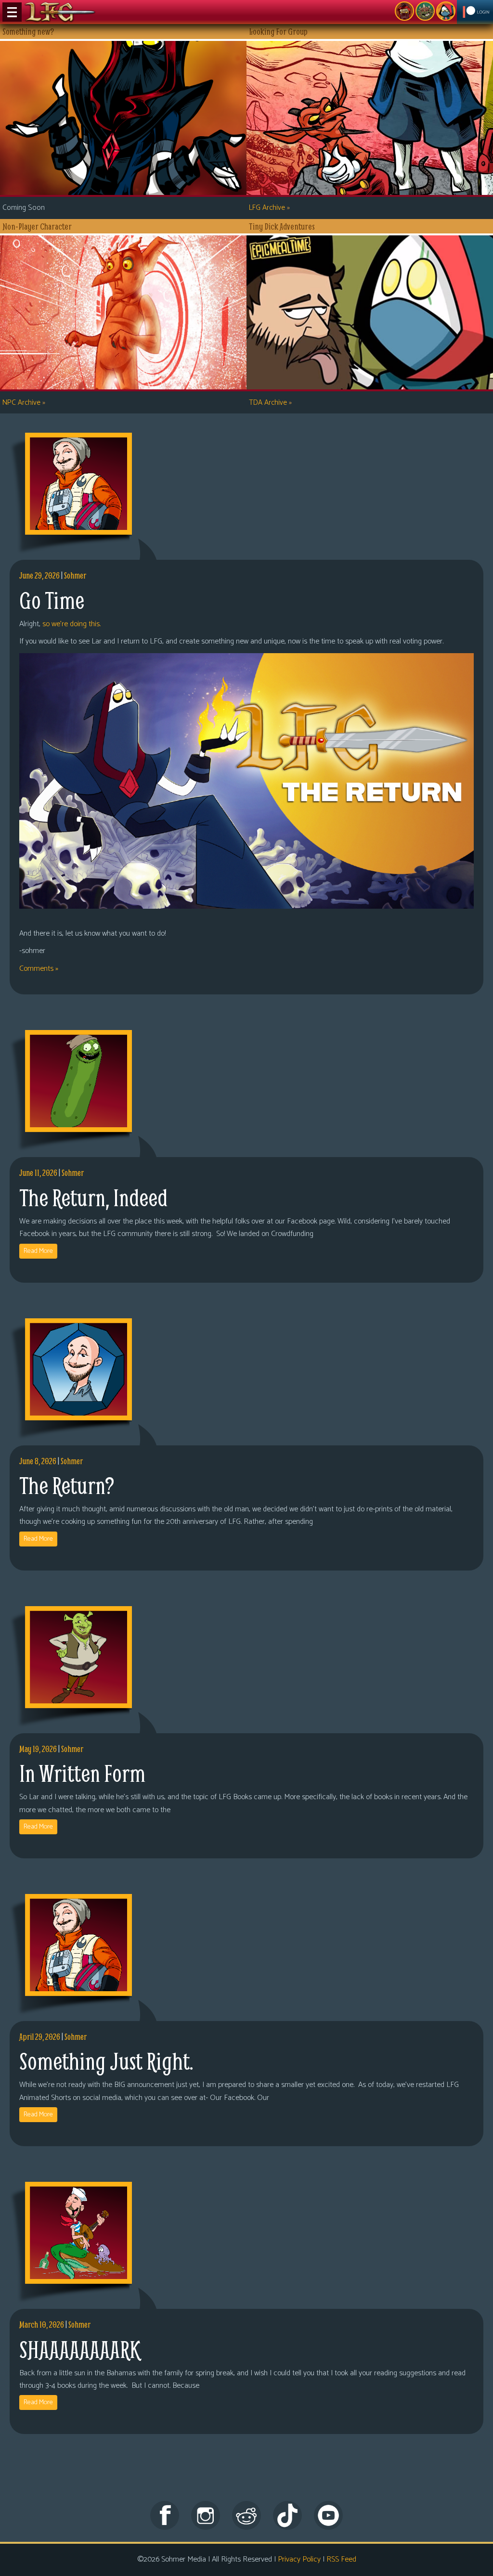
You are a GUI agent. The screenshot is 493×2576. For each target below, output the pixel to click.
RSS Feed (341, 2559)
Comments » (39, 969)
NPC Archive (24, 403)
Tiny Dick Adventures (446, 11)
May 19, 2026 (38, 1749)
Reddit (246, 2515)
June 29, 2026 (39, 575)
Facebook (165, 2515)
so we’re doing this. (71, 624)
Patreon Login (475, 12)
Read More (38, 1251)
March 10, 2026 (42, 2325)
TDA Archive (270, 403)
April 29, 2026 (40, 2037)
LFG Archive (269, 208)
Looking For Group (404, 11)
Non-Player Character (425, 11)
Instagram (206, 2515)
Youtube (328, 2515)
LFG (60, 12)
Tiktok (287, 2515)
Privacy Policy (299, 2559)
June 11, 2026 (38, 1173)
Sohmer (75, 575)
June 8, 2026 (38, 1461)
